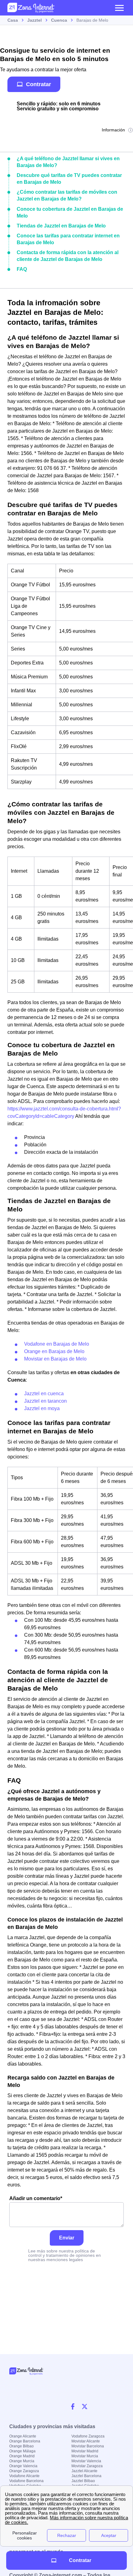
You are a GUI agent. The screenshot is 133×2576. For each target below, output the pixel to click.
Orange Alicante (23, 2436)
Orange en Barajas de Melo (54, 1351)
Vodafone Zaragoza (88, 2436)
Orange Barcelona (25, 2441)
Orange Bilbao (21, 2446)
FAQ (22, 269)
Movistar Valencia (86, 2461)
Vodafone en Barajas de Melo (57, 1344)
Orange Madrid (22, 2456)
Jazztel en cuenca (44, 1394)
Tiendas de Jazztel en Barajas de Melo (61, 226)
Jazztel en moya (42, 1408)
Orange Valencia (23, 2466)
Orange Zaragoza (24, 2471)
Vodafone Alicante (24, 2476)
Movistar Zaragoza (87, 2466)
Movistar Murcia (85, 2456)
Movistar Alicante (86, 2441)
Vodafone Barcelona (26, 2481)
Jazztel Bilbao (83, 2481)
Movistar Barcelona (88, 2446)
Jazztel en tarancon (45, 1401)
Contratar (39, 84)
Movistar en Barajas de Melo (55, 1359)
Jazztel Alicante (84, 2471)
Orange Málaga (22, 2451)
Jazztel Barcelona (86, 2476)
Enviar (67, 2238)
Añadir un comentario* (36, 2198)
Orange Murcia (22, 2461)
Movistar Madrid (85, 2451)
